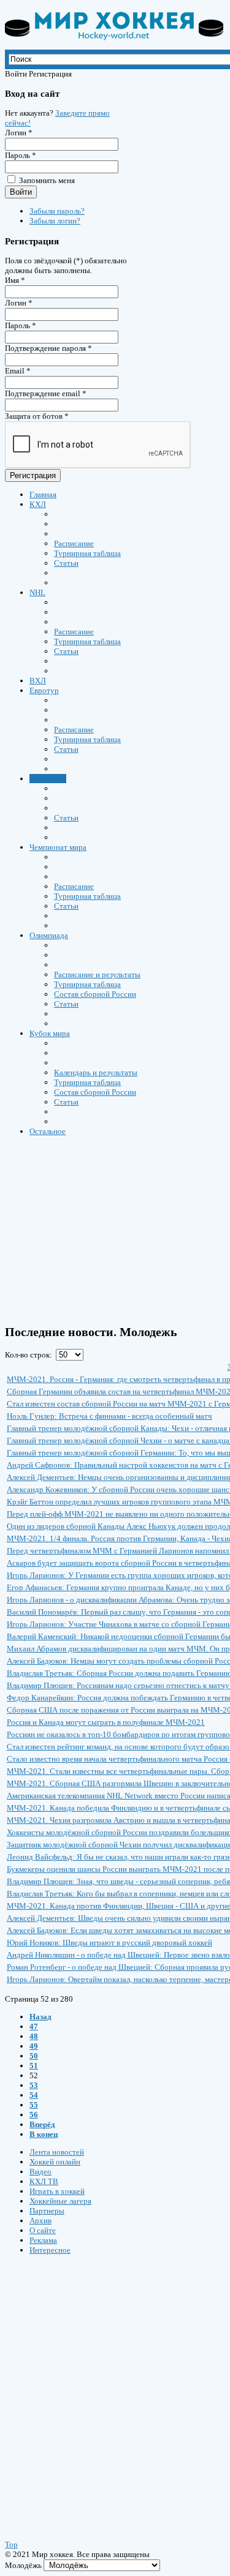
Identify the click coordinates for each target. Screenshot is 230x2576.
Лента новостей (57, 2152)
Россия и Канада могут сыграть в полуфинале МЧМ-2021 (106, 1722)
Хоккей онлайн (55, 2162)
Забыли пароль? (57, 211)
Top (11, 2544)
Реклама (43, 2240)
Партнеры (47, 2211)
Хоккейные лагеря (60, 2201)
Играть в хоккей (57, 2191)
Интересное (50, 2250)
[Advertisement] (79, 2386)
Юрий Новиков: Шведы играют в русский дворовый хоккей (109, 1943)
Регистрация (33, 475)
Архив (40, 2221)
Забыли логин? (55, 221)
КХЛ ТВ (44, 2181)
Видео (40, 2172)
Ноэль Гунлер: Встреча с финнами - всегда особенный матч (109, 1416)
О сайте (43, 2230)
